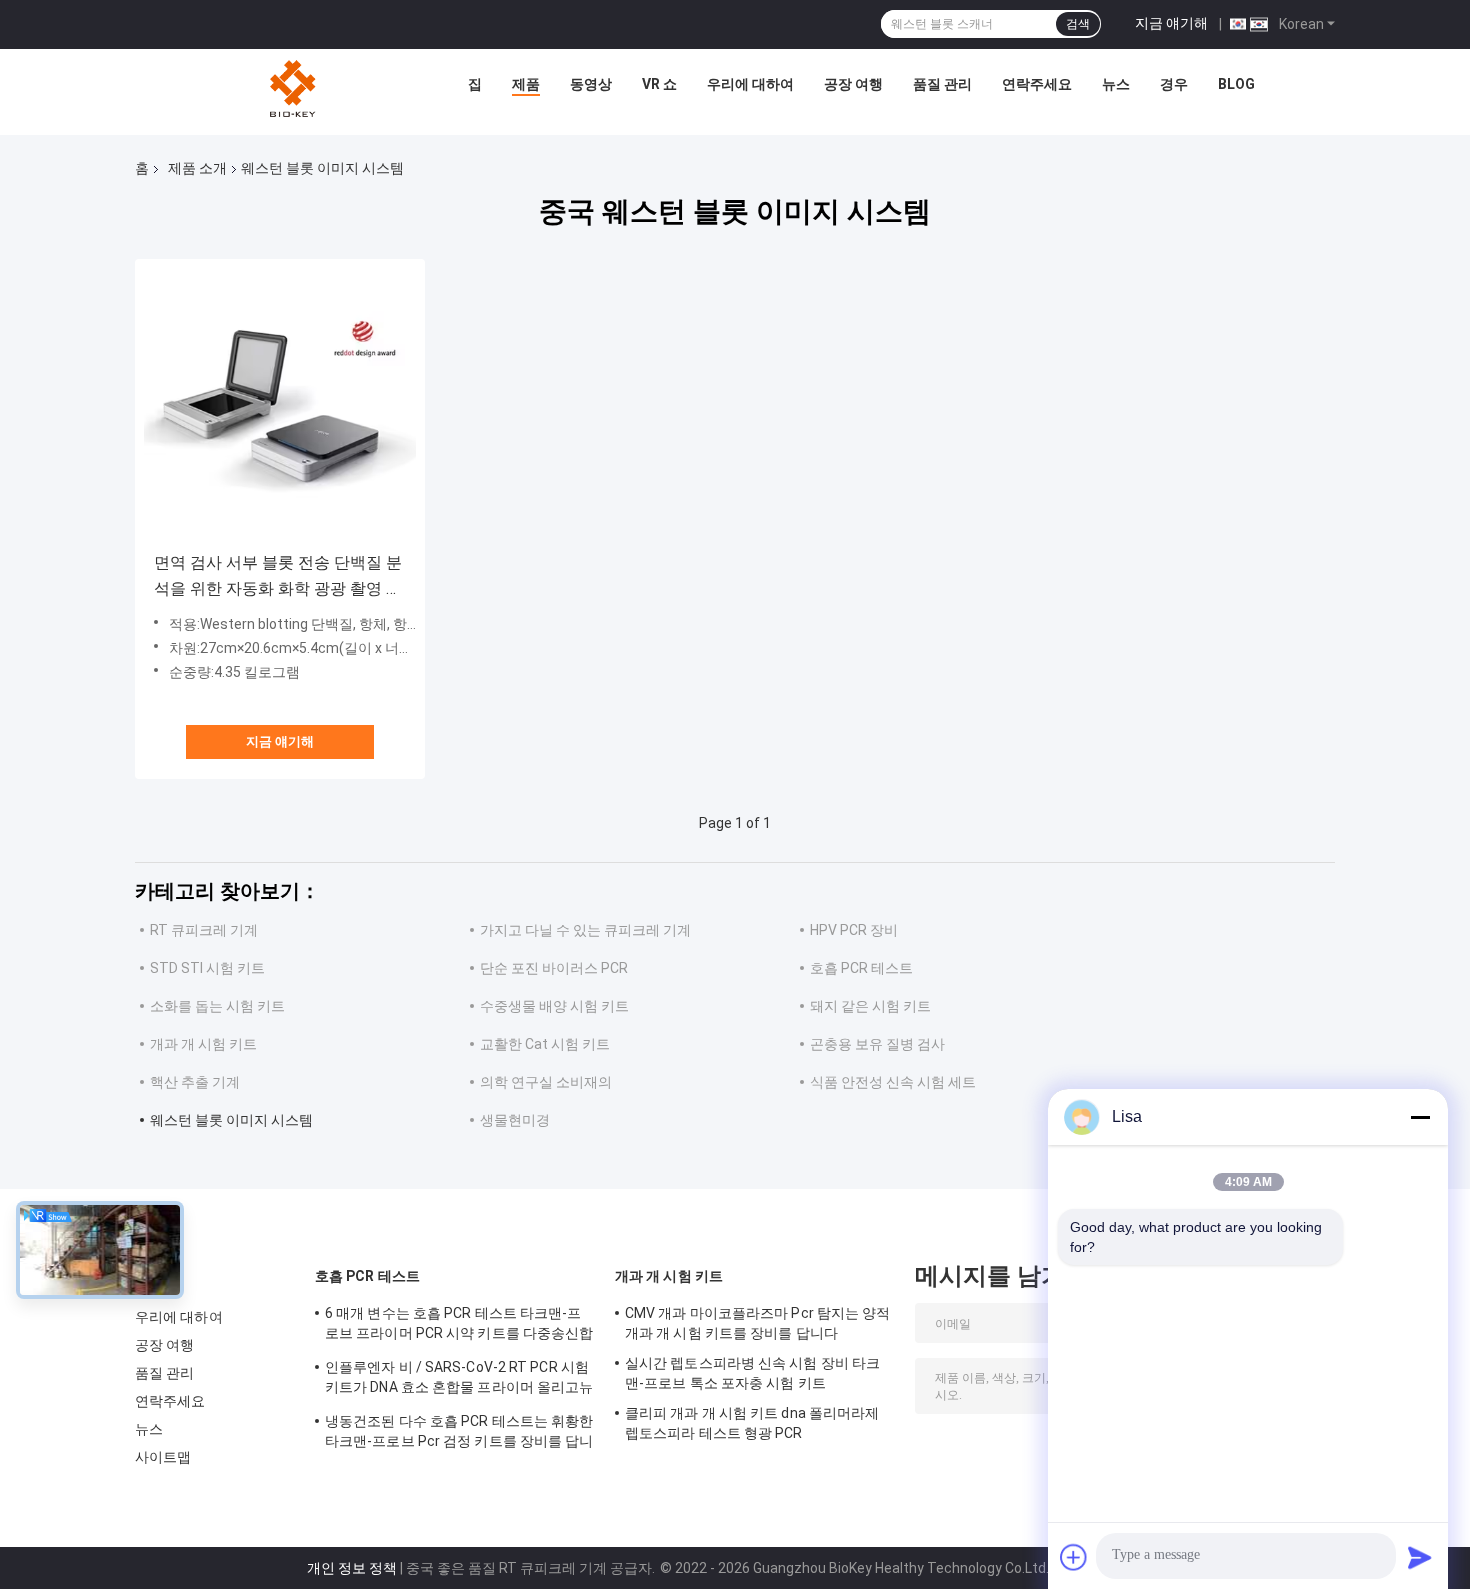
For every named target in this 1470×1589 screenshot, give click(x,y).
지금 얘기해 (1171, 23)
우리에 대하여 (750, 84)
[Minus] (1420, 1117)
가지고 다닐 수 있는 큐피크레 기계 (585, 930)
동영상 (591, 84)
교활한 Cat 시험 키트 (545, 1044)
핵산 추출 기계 (195, 1082)
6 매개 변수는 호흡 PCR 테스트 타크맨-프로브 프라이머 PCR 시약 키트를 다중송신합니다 (459, 1326)
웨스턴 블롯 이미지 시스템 (231, 1120)
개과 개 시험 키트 (203, 1044)
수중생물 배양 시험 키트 (554, 1006)
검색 (1078, 24)
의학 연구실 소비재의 (546, 1082)
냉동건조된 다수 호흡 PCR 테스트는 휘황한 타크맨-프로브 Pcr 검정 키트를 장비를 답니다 (459, 1434)
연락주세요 (1037, 84)
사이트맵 (163, 1457)
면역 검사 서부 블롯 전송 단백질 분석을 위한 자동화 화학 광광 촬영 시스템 (278, 577)
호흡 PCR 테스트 (861, 968)
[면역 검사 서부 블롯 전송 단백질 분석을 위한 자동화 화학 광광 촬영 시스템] (280, 404)
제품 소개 (197, 168)
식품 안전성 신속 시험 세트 (893, 1082)
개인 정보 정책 (352, 1568)
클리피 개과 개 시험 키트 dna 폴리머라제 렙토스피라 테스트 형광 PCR (752, 1423)
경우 (1174, 84)
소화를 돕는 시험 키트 (217, 1006)
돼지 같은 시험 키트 (870, 1006)
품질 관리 (942, 84)
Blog (1236, 84)
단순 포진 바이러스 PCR (554, 968)
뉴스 (1116, 84)
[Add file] (1074, 1557)
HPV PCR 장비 (854, 930)
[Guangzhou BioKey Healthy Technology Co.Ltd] (295, 89)
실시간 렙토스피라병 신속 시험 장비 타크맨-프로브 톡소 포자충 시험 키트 (752, 1373)
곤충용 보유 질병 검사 (877, 1044)
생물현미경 (515, 1120)
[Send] (1420, 1557)
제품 (526, 84)
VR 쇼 (659, 84)
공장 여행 (853, 84)
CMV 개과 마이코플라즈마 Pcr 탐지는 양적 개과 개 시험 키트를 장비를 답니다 (758, 1323)
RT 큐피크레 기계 (204, 930)
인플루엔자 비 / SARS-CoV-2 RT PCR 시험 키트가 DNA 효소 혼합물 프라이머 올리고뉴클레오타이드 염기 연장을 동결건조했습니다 (459, 1380)
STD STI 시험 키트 (207, 968)
